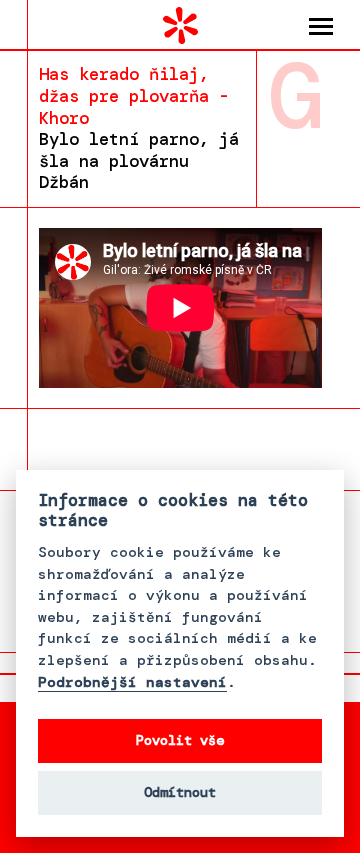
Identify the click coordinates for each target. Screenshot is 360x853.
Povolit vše (180, 740)
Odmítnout (180, 792)
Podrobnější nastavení (132, 682)
